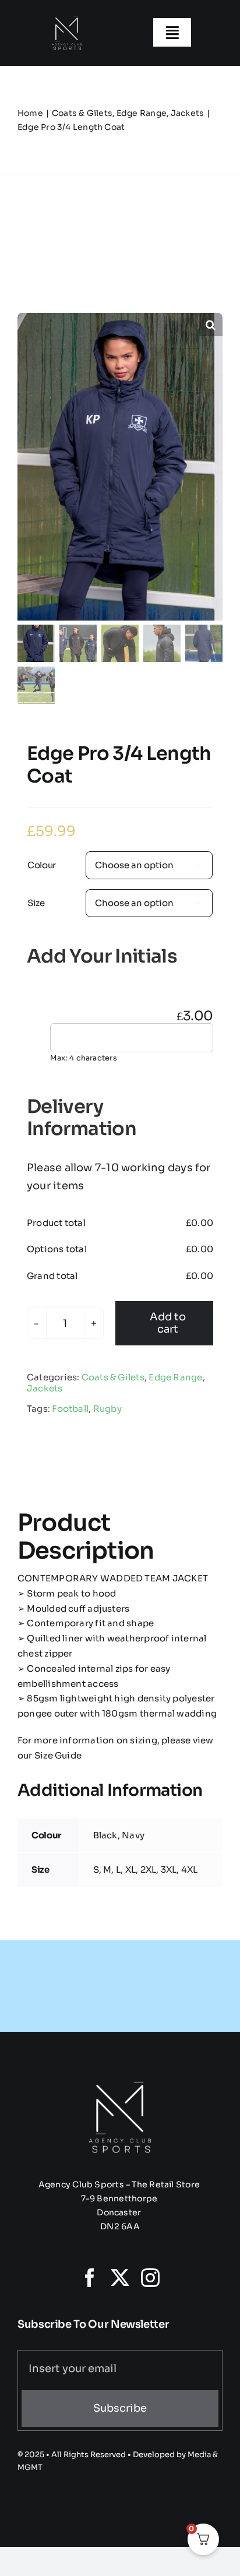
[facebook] (90, 2278)
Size (36, 903)
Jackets (45, 1388)
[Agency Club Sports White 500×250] (67, 16)
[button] (211, 325)
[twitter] (120, 2278)
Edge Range (175, 1377)
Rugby (107, 1409)
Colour (42, 865)
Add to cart (168, 1323)
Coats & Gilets (113, 1377)
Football (70, 1409)
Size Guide (57, 1755)
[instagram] (150, 2278)
